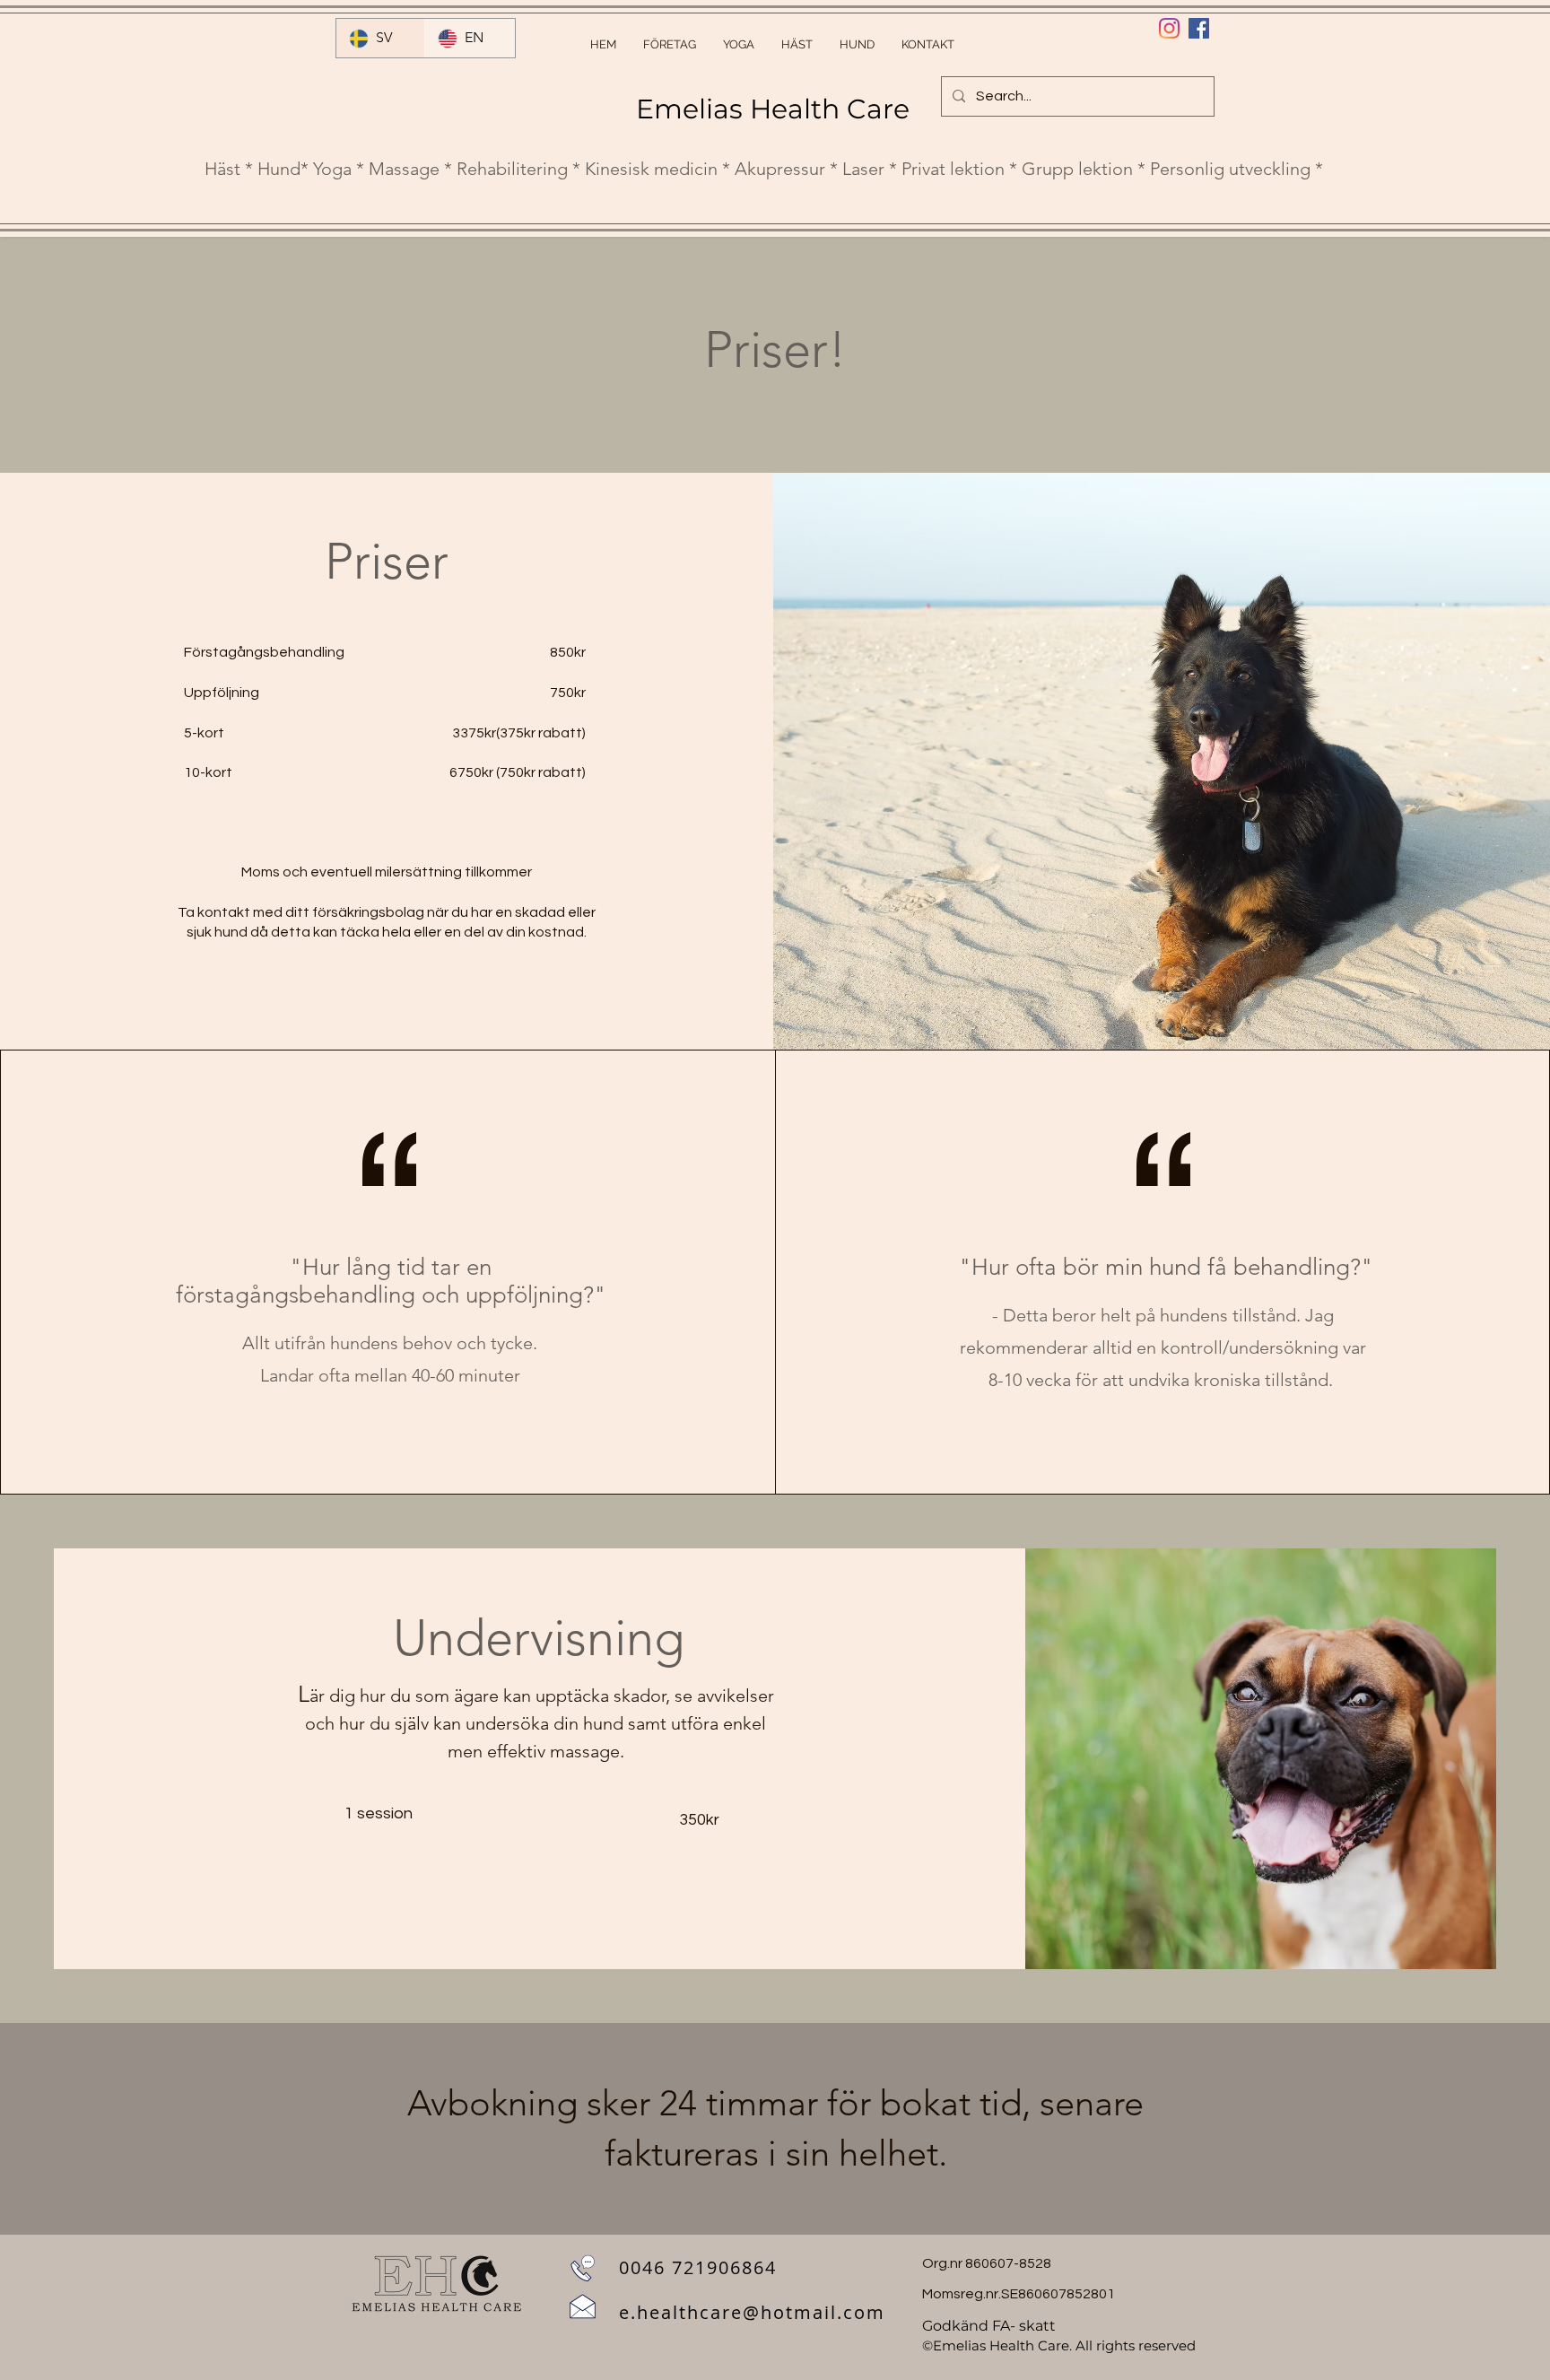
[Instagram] (1169, 28)
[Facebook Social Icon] (1199, 28)
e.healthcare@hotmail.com (752, 2312)
